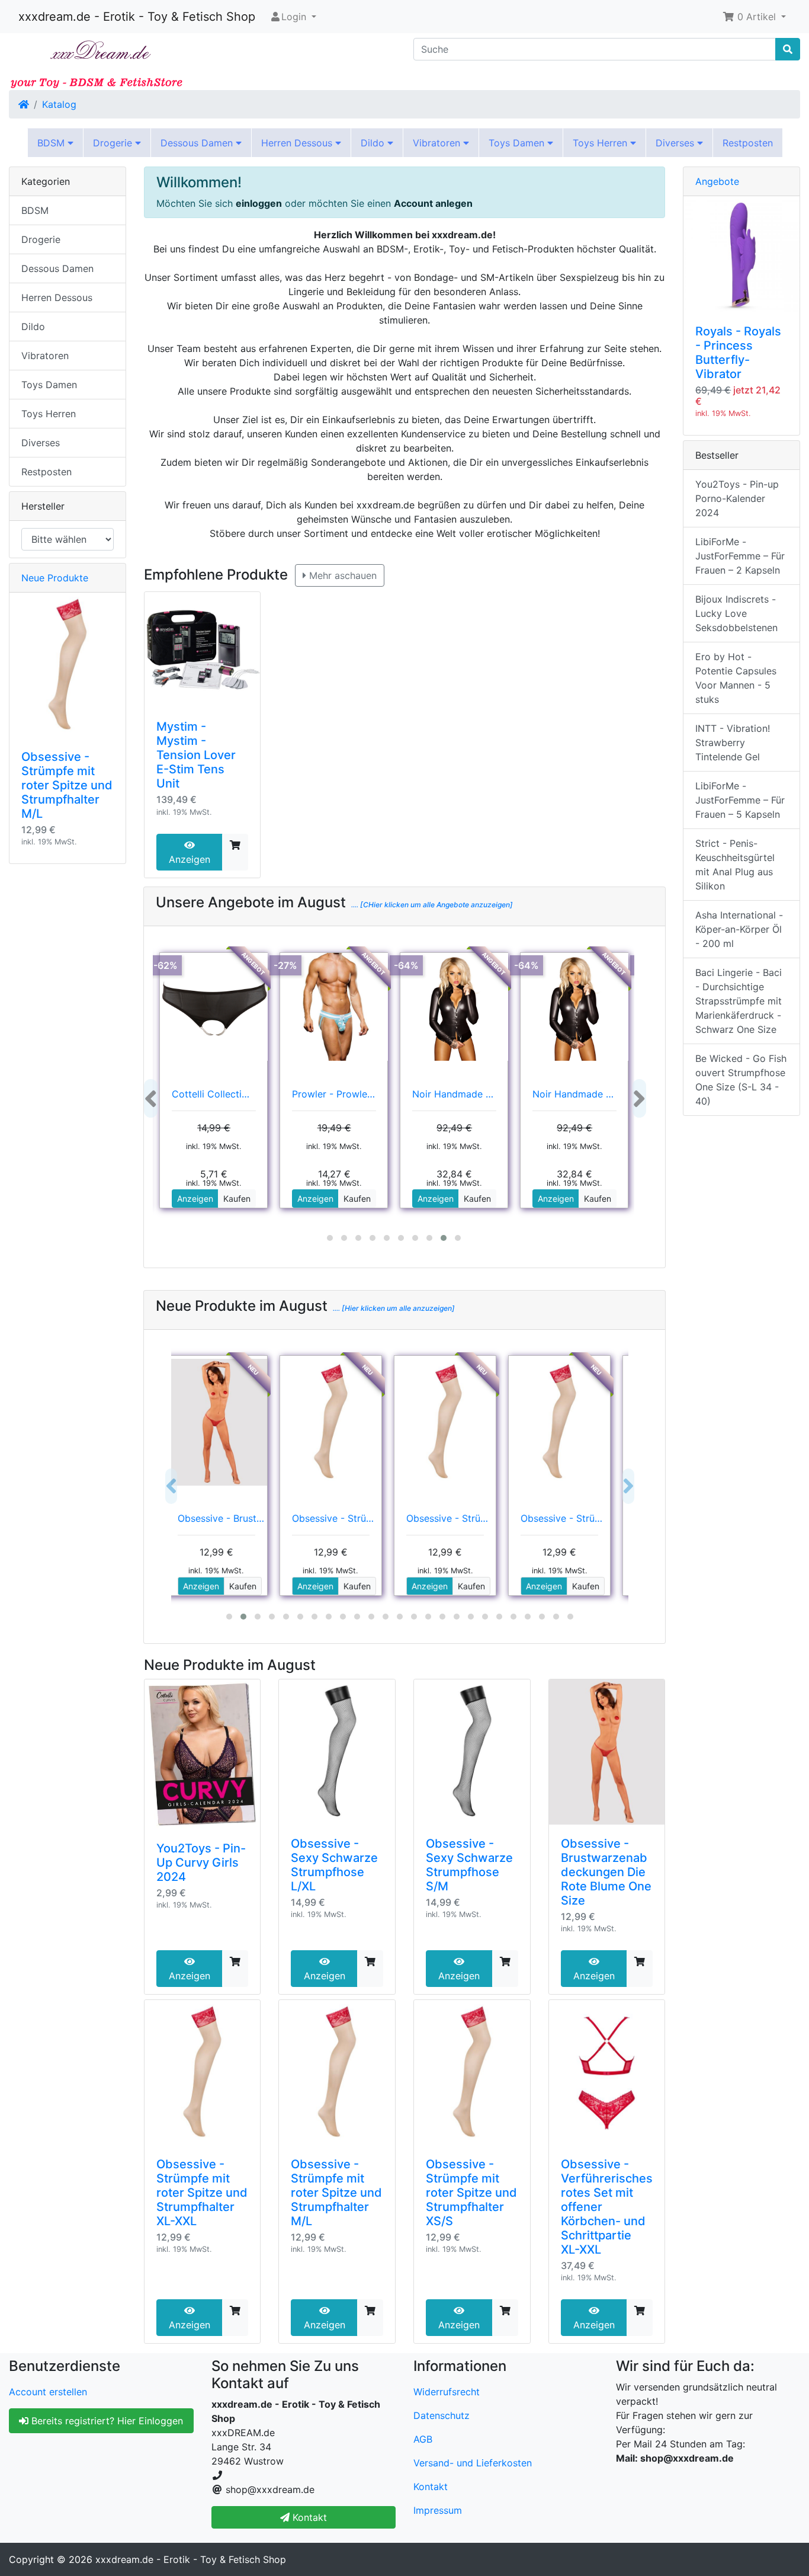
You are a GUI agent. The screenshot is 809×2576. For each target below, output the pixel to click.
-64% (406, 965)
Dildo (374, 143)
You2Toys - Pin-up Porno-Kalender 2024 (737, 498)
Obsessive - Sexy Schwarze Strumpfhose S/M (469, 1865)
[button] (754, 17)
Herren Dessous (298, 143)
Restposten (748, 143)
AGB (423, 2439)
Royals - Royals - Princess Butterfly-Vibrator (738, 353)
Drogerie (114, 143)
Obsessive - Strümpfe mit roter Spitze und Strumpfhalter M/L (336, 2193)
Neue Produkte (55, 578)
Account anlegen (433, 203)
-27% (285, 965)
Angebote (717, 181)
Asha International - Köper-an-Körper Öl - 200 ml (739, 929)
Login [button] (294, 17)
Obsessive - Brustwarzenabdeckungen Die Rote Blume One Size (606, 1872)
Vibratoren (438, 143)
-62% (166, 965)
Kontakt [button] (308, 2517)
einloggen (259, 203)
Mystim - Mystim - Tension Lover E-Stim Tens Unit (196, 755)
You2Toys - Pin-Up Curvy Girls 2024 (201, 1863)
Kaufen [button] (237, 1199)
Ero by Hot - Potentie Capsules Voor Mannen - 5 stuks (736, 678)
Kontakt (431, 2487)
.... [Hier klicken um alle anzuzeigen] (393, 1308)
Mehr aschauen (341, 575)
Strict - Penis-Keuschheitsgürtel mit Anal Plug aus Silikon (735, 865)
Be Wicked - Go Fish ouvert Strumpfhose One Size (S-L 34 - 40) (741, 1080)
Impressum (438, 2510)
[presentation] (151, 1098)
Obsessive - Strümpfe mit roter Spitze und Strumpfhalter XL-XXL (202, 2193)
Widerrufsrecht (447, 2392)
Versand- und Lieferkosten (473, 2463)
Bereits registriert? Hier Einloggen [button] (106, 2421)
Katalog (59, 104)
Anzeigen (190, 859)
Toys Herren (601, 143)
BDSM (52, 143)
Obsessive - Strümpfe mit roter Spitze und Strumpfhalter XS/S (471, 2193)
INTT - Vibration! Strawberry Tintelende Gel (733, 743)
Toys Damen (518, 143)
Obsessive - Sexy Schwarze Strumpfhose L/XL (334, 1865)
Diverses (676, 143)
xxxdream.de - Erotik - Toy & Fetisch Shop (137, 17)
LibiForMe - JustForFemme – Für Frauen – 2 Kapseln (740, 556)
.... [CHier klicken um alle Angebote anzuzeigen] (431, 905)
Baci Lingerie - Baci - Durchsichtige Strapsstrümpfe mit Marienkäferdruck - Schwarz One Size (739, 1001)
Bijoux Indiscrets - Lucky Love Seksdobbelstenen (736, 613)
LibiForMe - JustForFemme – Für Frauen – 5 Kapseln (740, 800)
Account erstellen (48, 2392)
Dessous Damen (198, 143)
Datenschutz (442, 2415)
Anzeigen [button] (195, 1199)
